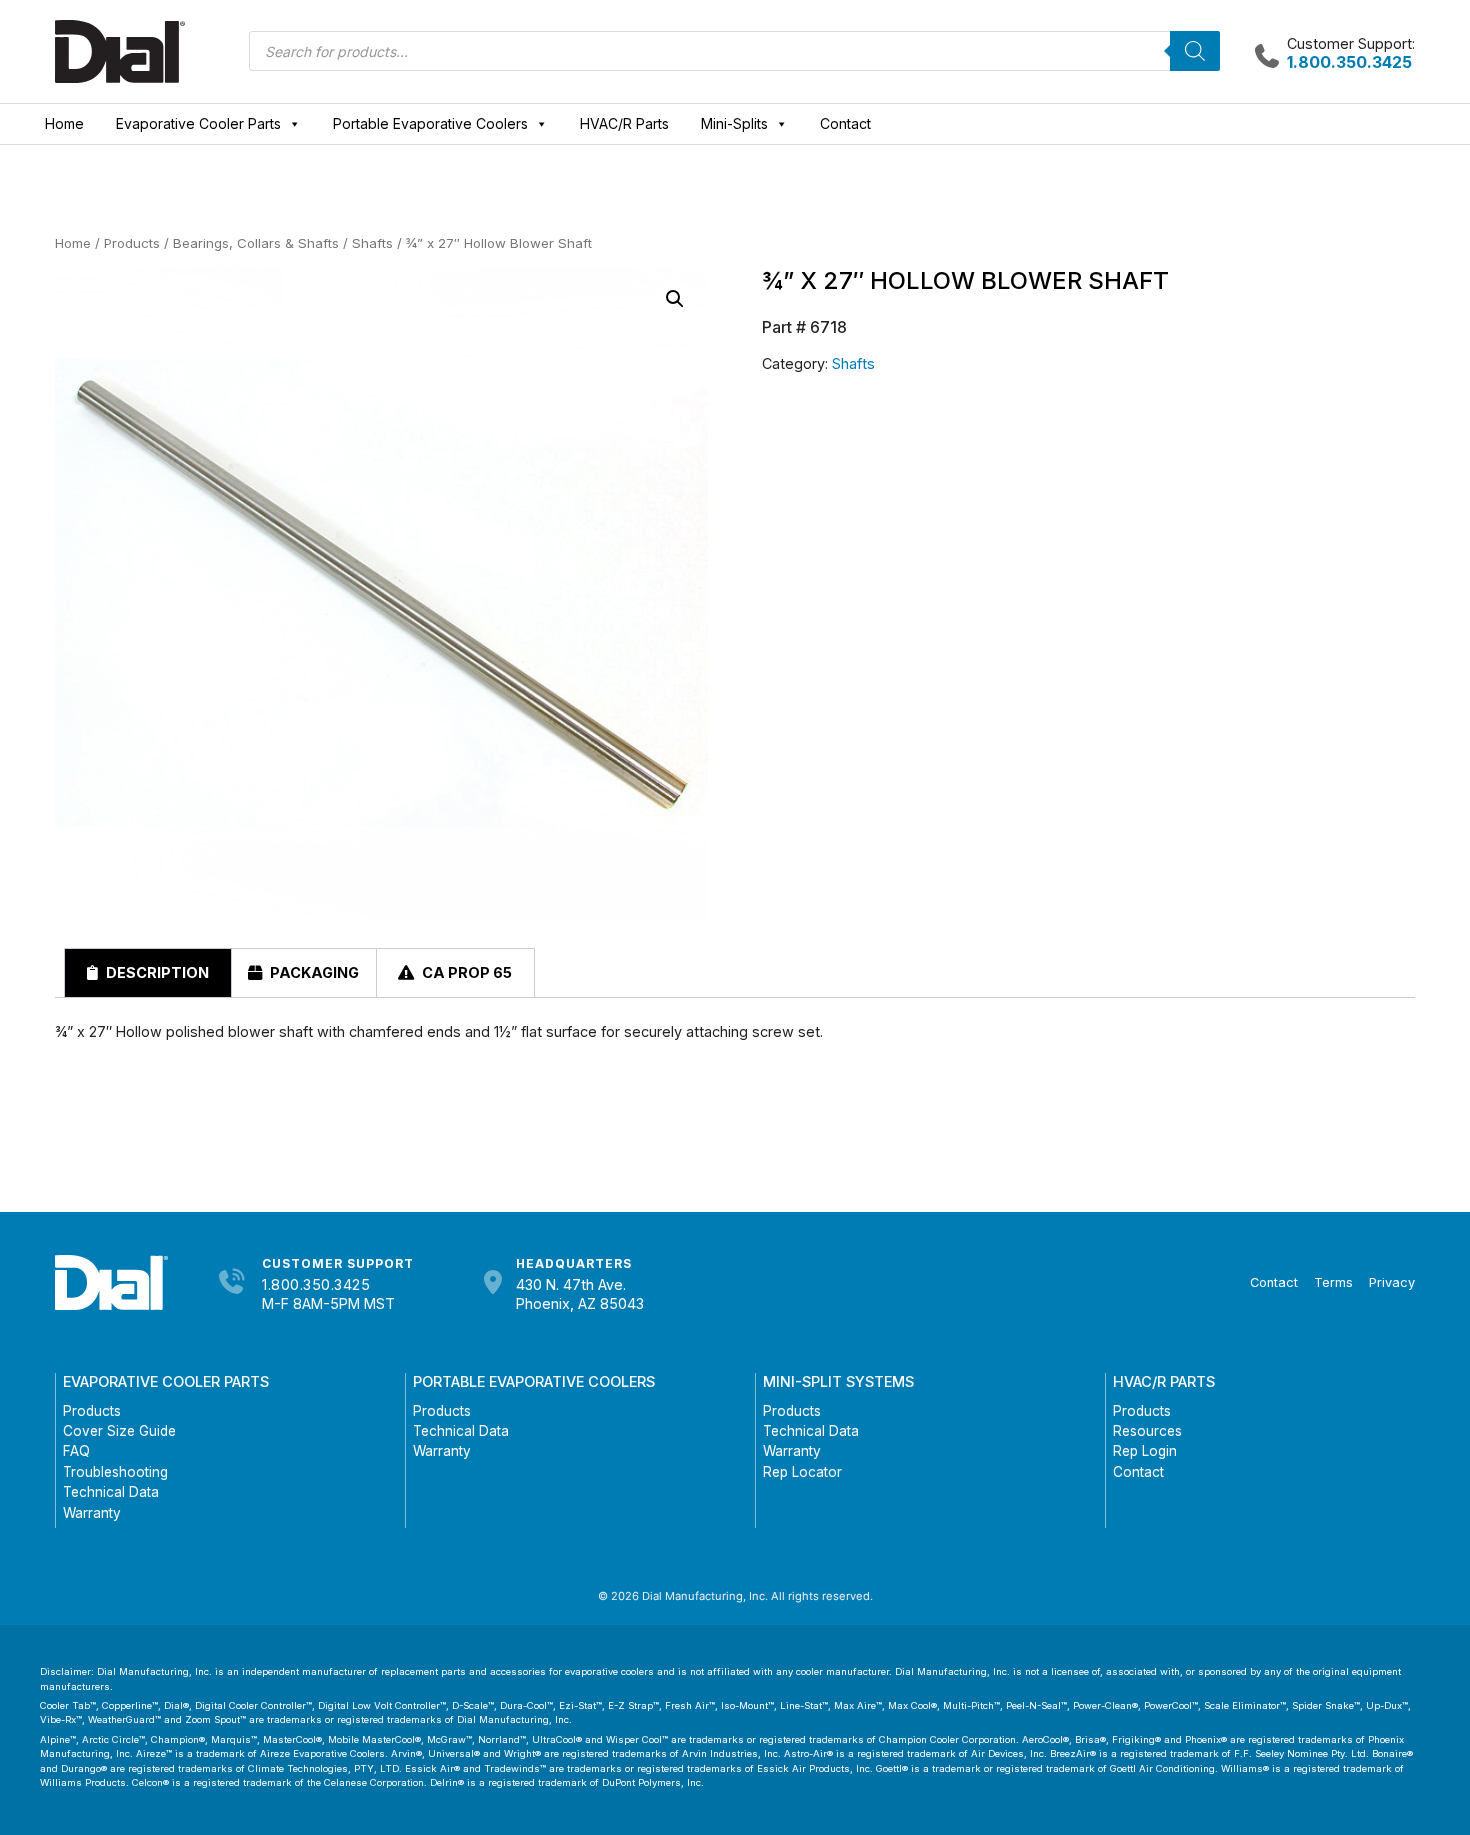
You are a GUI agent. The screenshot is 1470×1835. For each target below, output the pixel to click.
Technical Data (111, 1492)
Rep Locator (802, 1472)
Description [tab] (156, 972)
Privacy (1392, 1282)
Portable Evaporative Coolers (430, 123)
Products (132, 243)
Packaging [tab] (313, 972)
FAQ (76, 1451)
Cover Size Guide (119, 1431)
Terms (1333, 1282)
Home (64, 123)
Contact (845, 123)
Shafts (372, 243)
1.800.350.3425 (316, 1284)
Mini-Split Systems (838, 1381)
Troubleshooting (115, 1472)
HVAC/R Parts (624, 123)
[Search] (1195, 51)
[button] (675, 299)
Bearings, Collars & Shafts (256, 243)
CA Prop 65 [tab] (465, 972)
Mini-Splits (734, 123)
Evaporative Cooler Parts (198, 123)
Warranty (92, 1513)
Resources (1147, 1431)
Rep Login (1145, 1451)
